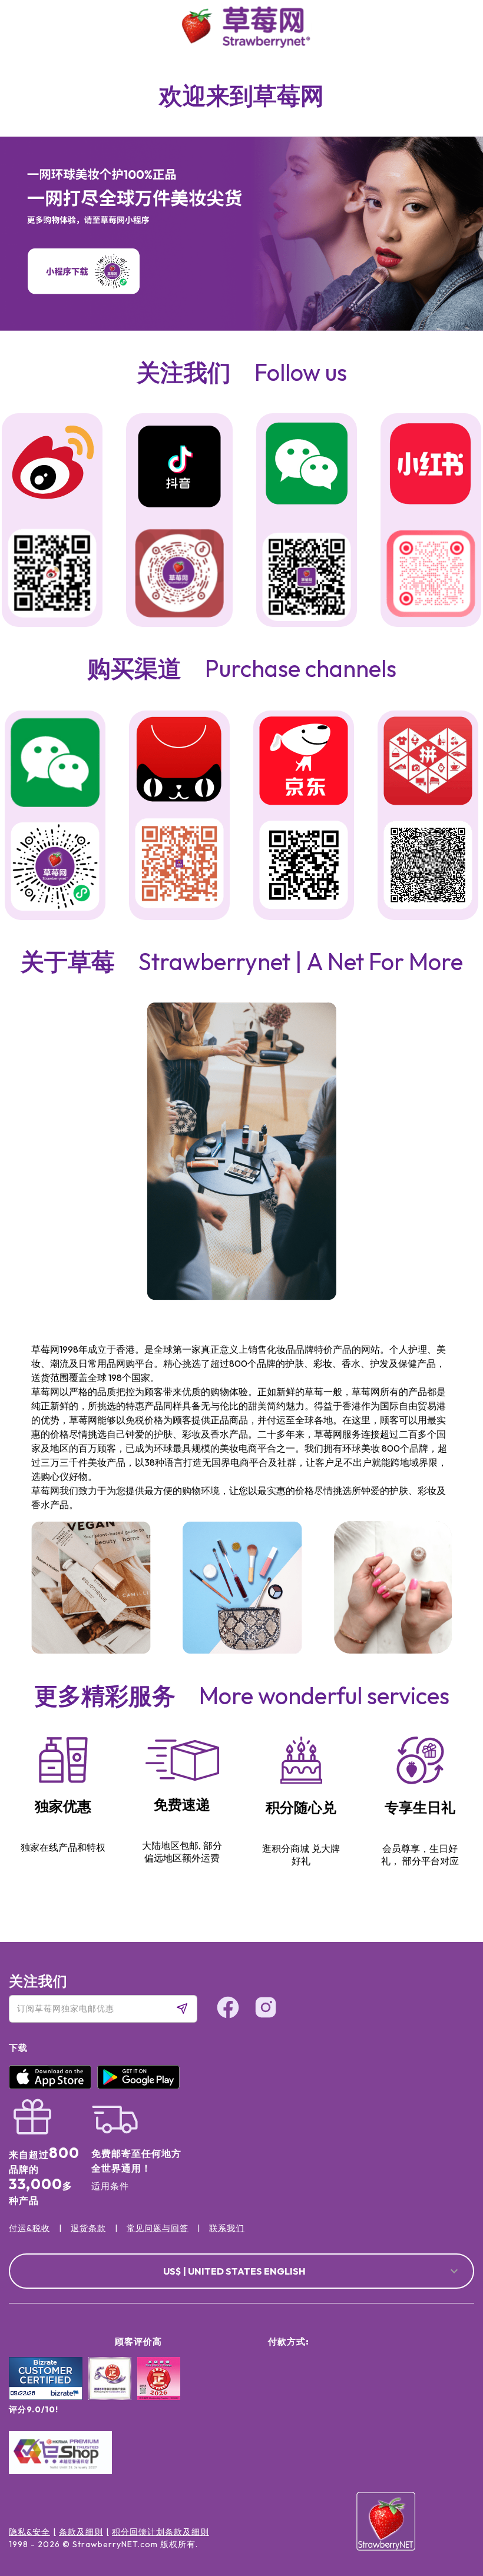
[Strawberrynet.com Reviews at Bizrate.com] (46, 2397)
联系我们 (227, 2228)
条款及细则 (81, 2532)
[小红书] (431, 465)
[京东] (304, 763)
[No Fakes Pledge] (159, 2391)
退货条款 (88, 2228)
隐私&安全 (29, 2532)
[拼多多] (428, 763)
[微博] (52, 464)
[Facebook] (450, 2459)
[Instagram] (450, 2504)
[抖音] (179, 468)
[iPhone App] (53, 2086)
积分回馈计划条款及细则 (161, 2532)
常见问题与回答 (158, 2228)
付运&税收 (29, 2228)
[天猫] (179, 761)
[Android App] (141, 2086)
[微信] (55, 763)
